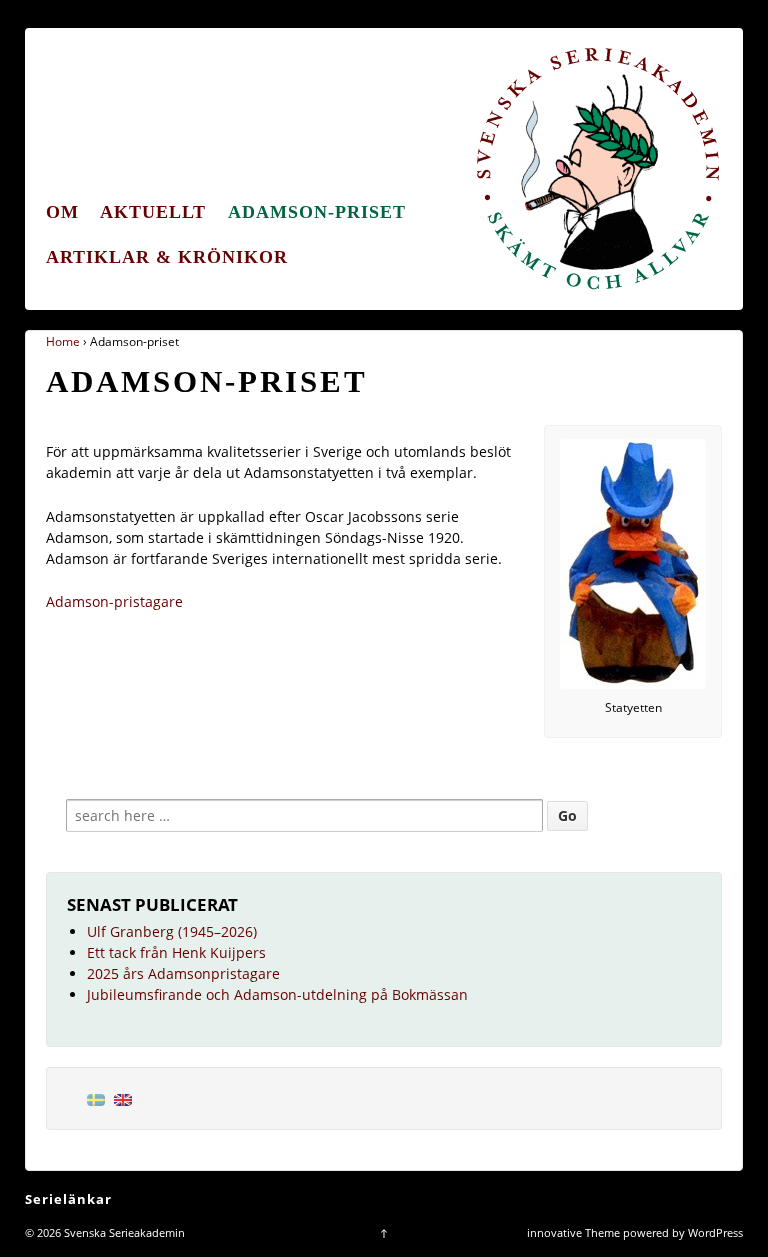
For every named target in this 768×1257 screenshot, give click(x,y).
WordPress (715, 1232)
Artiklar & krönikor (167, 257)
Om (62, 212)
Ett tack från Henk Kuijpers (176, 952)
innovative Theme (573, 1232)
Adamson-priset (317, 212)
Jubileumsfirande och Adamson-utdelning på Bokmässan (277, 994)
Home (63, 341)
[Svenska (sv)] (96, 1098)
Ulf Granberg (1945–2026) (172, 931)
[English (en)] (123, 1098)
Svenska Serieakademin (123, 1232)
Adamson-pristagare (114, 601)
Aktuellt (153, 212)
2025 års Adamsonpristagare (183, 973)
